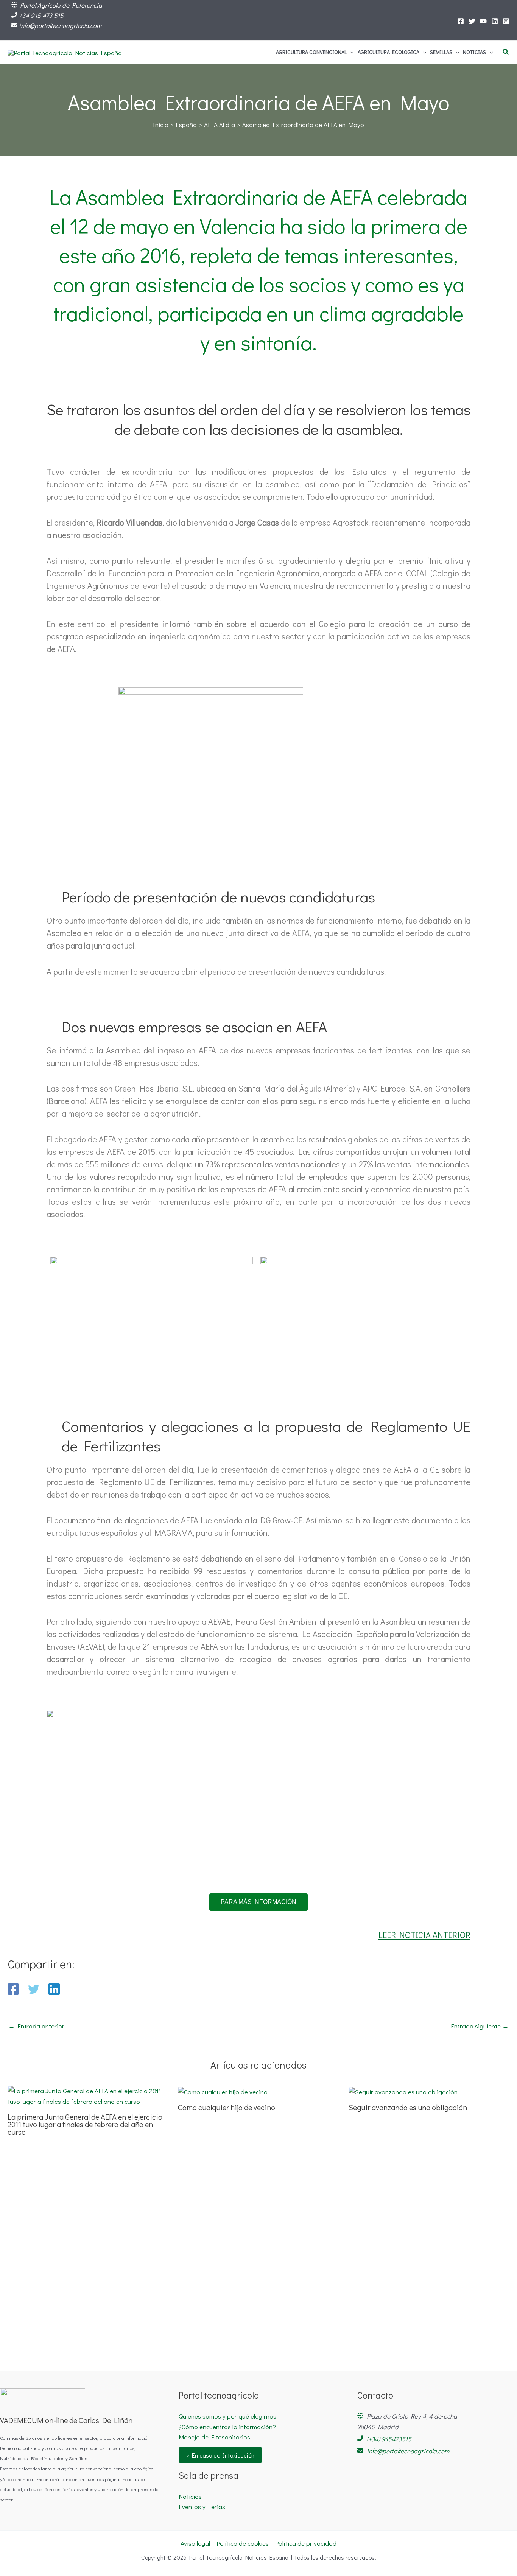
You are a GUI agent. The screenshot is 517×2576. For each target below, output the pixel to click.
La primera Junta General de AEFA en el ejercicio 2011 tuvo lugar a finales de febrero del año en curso (85, 2124)
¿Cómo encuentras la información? (227, 2427)
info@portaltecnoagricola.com (60, 26)
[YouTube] (483, 21)
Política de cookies (243, 2543)
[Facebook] (461, 21)
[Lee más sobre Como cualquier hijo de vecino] (223, 2091)
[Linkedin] (54, 1989)
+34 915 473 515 (41, 15)
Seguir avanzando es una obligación (408, 2107)
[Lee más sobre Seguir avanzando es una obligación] (403, 2091)
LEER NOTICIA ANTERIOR (424, 1935)
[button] (350, 52)
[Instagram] (506, 21)
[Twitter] (472, 21)
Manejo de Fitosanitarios (214, 2437)
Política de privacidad (306, 2543)
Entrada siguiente (480, 2026)
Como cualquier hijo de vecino (227, 2107)
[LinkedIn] (495, 21)
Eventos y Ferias (202, 2507)
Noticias (190, 2496)
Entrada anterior (36, 2026)
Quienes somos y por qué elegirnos (227, 2416)
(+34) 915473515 (389, 2439)
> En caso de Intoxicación (220, 2455)
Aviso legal (195, 2543)
